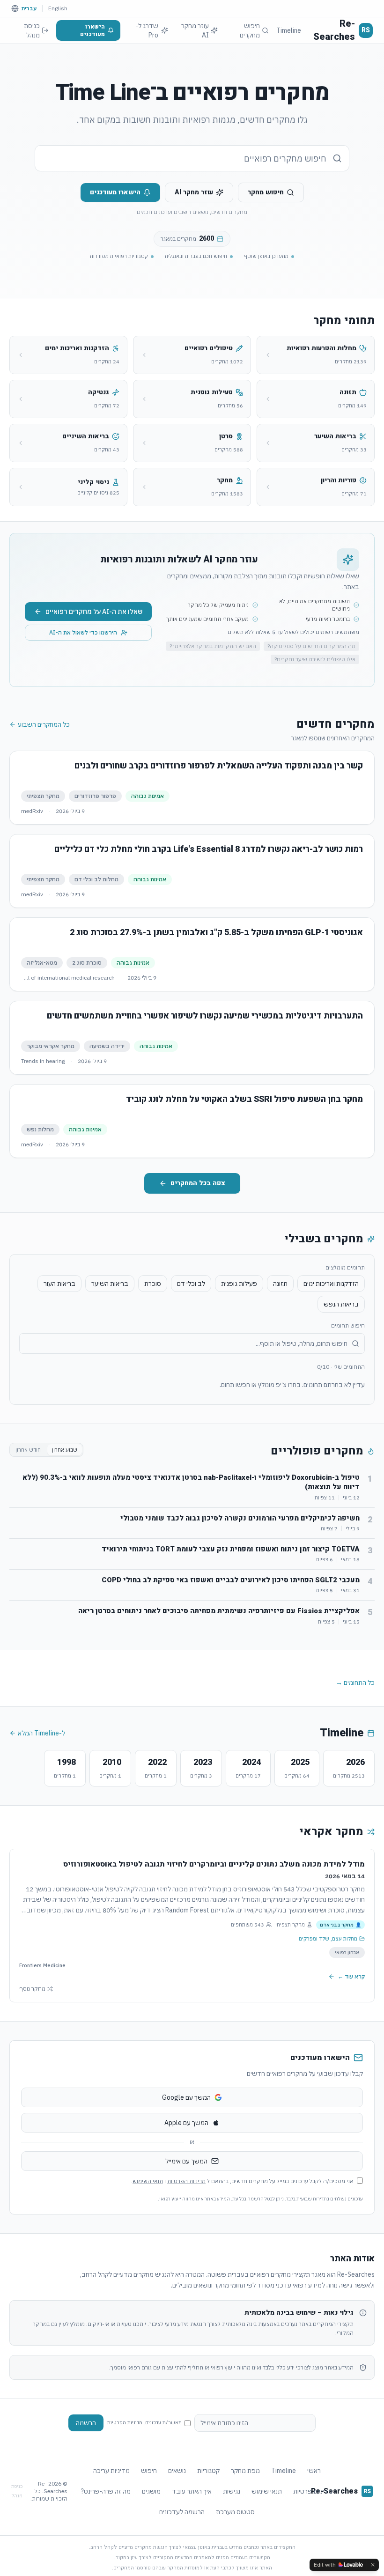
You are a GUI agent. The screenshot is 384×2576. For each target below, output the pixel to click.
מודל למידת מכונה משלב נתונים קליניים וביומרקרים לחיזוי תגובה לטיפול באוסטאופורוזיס (214, 1864)
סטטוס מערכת (235, 2512)
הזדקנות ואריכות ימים (331, 1284)
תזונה (280, 1284)
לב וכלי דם (191, 1284)
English (58, 8)
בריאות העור (59, 1284)
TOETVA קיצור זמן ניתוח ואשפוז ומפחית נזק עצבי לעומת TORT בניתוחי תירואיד (231, 1549)
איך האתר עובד (192, 2491)
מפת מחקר (245, 2471)
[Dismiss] (373, 2565)
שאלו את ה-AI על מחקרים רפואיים (94, 612)
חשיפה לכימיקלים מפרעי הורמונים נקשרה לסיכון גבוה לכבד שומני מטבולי (240, 1518)
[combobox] (192, 158)
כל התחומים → (355, 1683)
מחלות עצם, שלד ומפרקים (328, 1939)
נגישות (232, 2491)
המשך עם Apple (186, 2123)
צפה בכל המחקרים (198, 1183)
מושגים (151, 2491)
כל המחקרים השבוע (44, 724)
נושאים (177, 2471)
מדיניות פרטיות (313, 2491)
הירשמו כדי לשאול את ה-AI (83, 632)
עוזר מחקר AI (195, 30)
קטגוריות (208, 2471)
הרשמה (86, 2423)
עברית (29, 8)
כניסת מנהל (32, 30)
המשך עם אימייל (186, 2161)
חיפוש (149, 2471)
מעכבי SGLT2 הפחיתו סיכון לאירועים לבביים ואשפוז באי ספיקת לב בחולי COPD (231, 1580)
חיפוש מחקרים (250, 30)
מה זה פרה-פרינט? (106, 2491)
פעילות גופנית (239, 1284)
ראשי (314, 2471)
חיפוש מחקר (266, 192)
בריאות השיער (110, 1284)
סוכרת (153, 1284)
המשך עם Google (186, 2097)
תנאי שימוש (267, 2491)
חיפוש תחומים (348, 1325)
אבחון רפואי (347, 1952)
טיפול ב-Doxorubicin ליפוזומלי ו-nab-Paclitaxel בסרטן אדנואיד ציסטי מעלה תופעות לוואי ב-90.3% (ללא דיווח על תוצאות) (191, 1482)
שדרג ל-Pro (147, 30)
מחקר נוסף (32, 1989)
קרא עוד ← (351, 1976)
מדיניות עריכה (111, 2471)
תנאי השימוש (148, 2181)
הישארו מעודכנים (92, 30)
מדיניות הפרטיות (186, 2181)
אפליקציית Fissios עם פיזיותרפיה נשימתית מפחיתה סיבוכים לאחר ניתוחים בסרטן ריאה (219, 1611)
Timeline (289, 30)
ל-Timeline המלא (41, 1733)
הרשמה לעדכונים (182, 2512)
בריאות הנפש (341, 1304)
